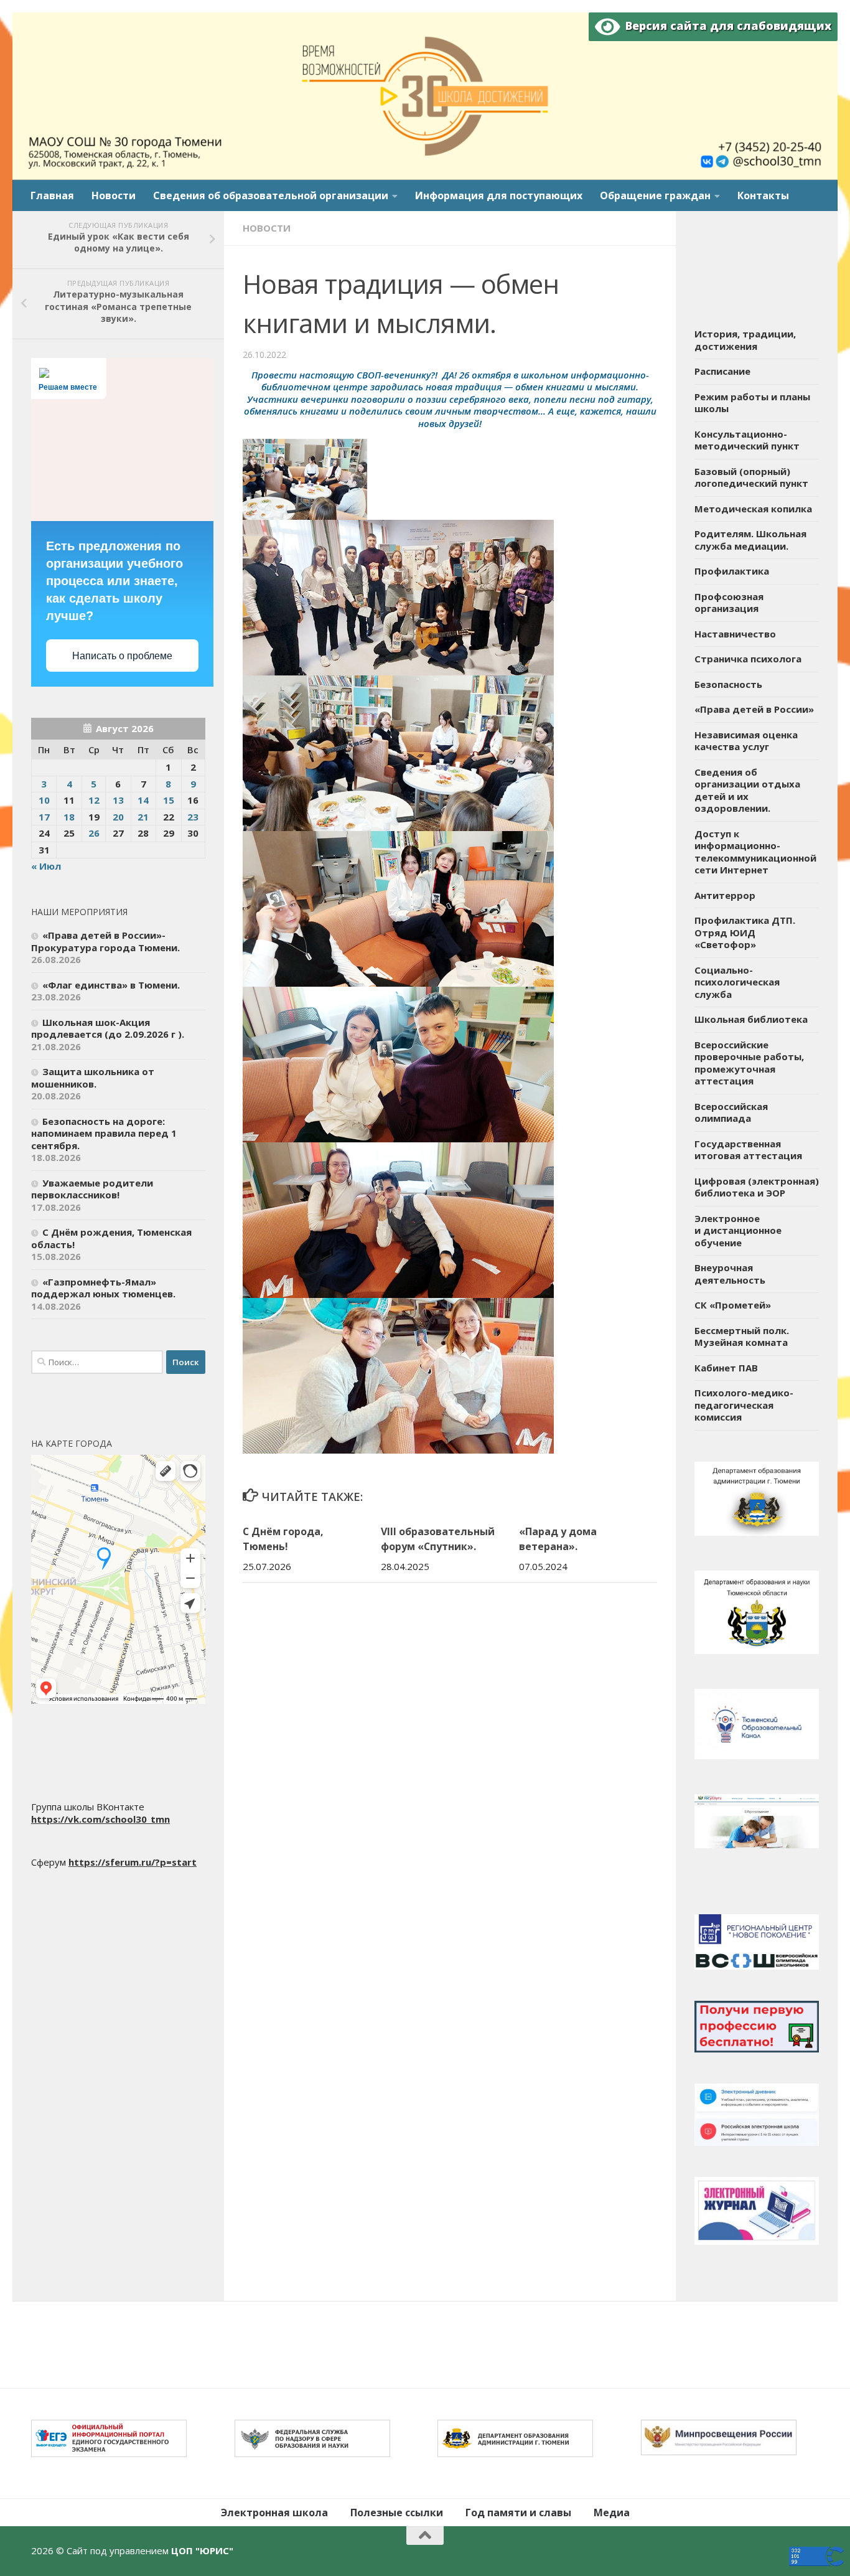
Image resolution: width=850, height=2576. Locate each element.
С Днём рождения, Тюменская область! (111, 1238)
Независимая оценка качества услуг (746, 741)
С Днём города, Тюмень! (283, 1539)
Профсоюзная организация (729, 603)
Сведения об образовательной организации (271, 195)
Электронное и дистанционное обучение (738, 1230)
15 (169, 800)
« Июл (46, 866)
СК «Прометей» (733, 1305)
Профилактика (732, 571)
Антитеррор (725, 895)
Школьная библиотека (751, 1019)
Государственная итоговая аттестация (748, 1150)
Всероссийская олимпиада (731, 1112)
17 (44, 817)
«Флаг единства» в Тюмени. (111, 985)
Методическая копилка (753, 509)
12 (94, 800)
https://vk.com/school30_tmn (100, 1819)
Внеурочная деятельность (730, 1274)
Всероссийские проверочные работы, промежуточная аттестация (749, 1063)
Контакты (763, 195)
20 (118, 817)
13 (118, 800)
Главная (52, 195)
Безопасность (728, 684)
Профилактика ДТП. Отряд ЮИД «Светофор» (745, 932)
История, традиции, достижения (745, 340)
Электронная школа (274, 2513)
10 (44, 800)
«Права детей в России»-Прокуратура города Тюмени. (105, 941)
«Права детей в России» (754, 709)
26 (94, 833)
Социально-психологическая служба (737, 982)
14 (143, 800)
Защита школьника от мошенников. (93, 1078)
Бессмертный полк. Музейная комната (742, 1337)
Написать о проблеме (122, 656)
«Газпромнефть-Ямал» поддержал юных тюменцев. (103, 1288)
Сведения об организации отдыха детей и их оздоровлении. (747, 790)
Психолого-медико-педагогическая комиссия (744, 1405)
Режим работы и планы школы (752, 403)
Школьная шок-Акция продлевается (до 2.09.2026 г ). (108, 1028)
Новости (114, 195)
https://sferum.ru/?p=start (133, 1862)
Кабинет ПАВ (726, 1368)
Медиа (612, 2513)
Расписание (722, 371)
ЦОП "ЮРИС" (202, 2550)
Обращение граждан (655, 195)
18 (69, 817)
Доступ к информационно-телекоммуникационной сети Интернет (755, 852)
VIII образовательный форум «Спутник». (438, 1539)
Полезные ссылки (397, 2513)
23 (193, 817)
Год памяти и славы (518, 2513)
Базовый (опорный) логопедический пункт (751, 477)
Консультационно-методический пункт (747, 440)
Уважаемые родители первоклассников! (92, 1189)
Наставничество (735, 634)
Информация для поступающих (499, 195)
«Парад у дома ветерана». (558, 1539)
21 (143, 817)
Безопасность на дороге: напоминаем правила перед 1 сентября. (104, 1133)
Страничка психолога (748, 659)
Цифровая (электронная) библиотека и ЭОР (757, 1187)
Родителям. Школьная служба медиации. (750, 540)
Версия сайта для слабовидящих (726, 26)
